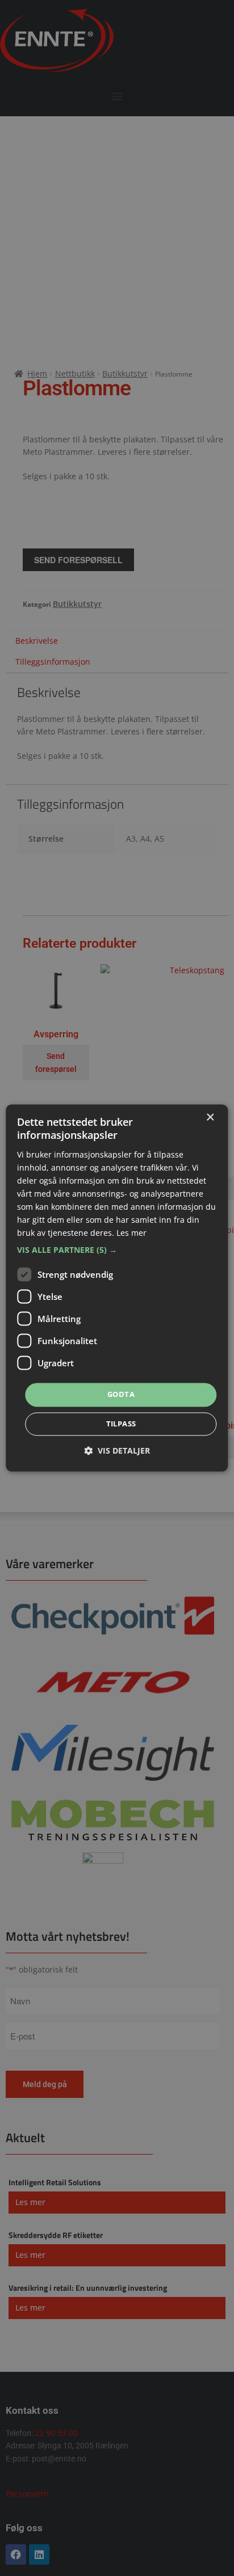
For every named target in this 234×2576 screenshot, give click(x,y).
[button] (117, 1251)
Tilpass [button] (121, 1424)
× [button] (210, 1118)
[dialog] (117, 1288)
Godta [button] (121, 1395)
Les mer (131, 1233)
